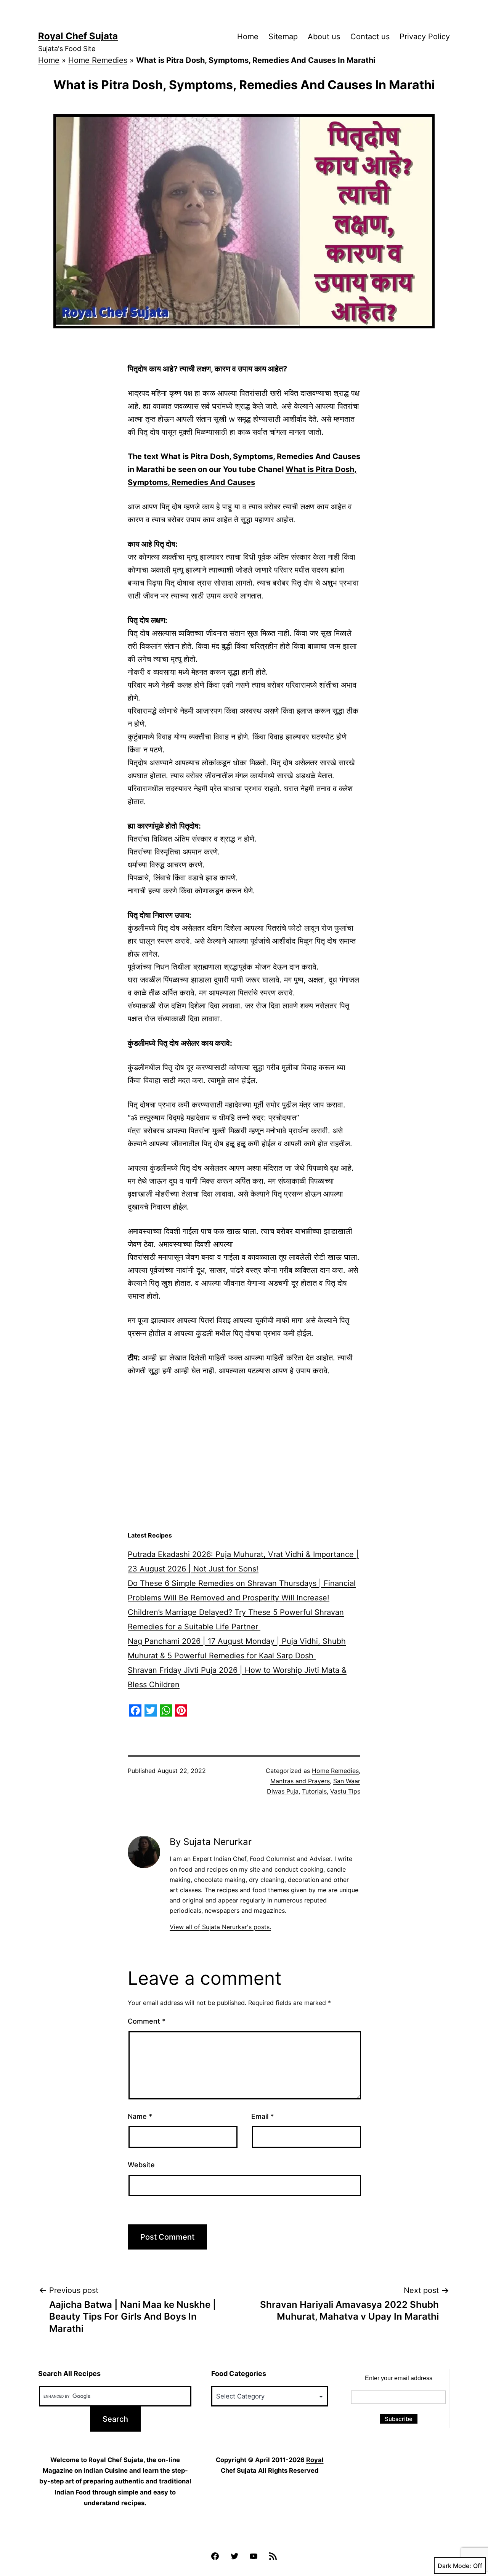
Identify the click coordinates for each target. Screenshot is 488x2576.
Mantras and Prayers (300, 1781)
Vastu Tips (345, 1791)
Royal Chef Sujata (78, 36)
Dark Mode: (454, 2566)
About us (324, 37)
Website (141, 2165)
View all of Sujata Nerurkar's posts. (220, 1927)
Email (262, 2116)
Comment (147, 2021)
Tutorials (314, 1791)
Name (140, 2116)
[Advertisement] (244, 1466)
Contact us (370, 37)
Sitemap (283, 37)
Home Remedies (98, 60)
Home (248, 37)
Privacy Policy (425, 37)
